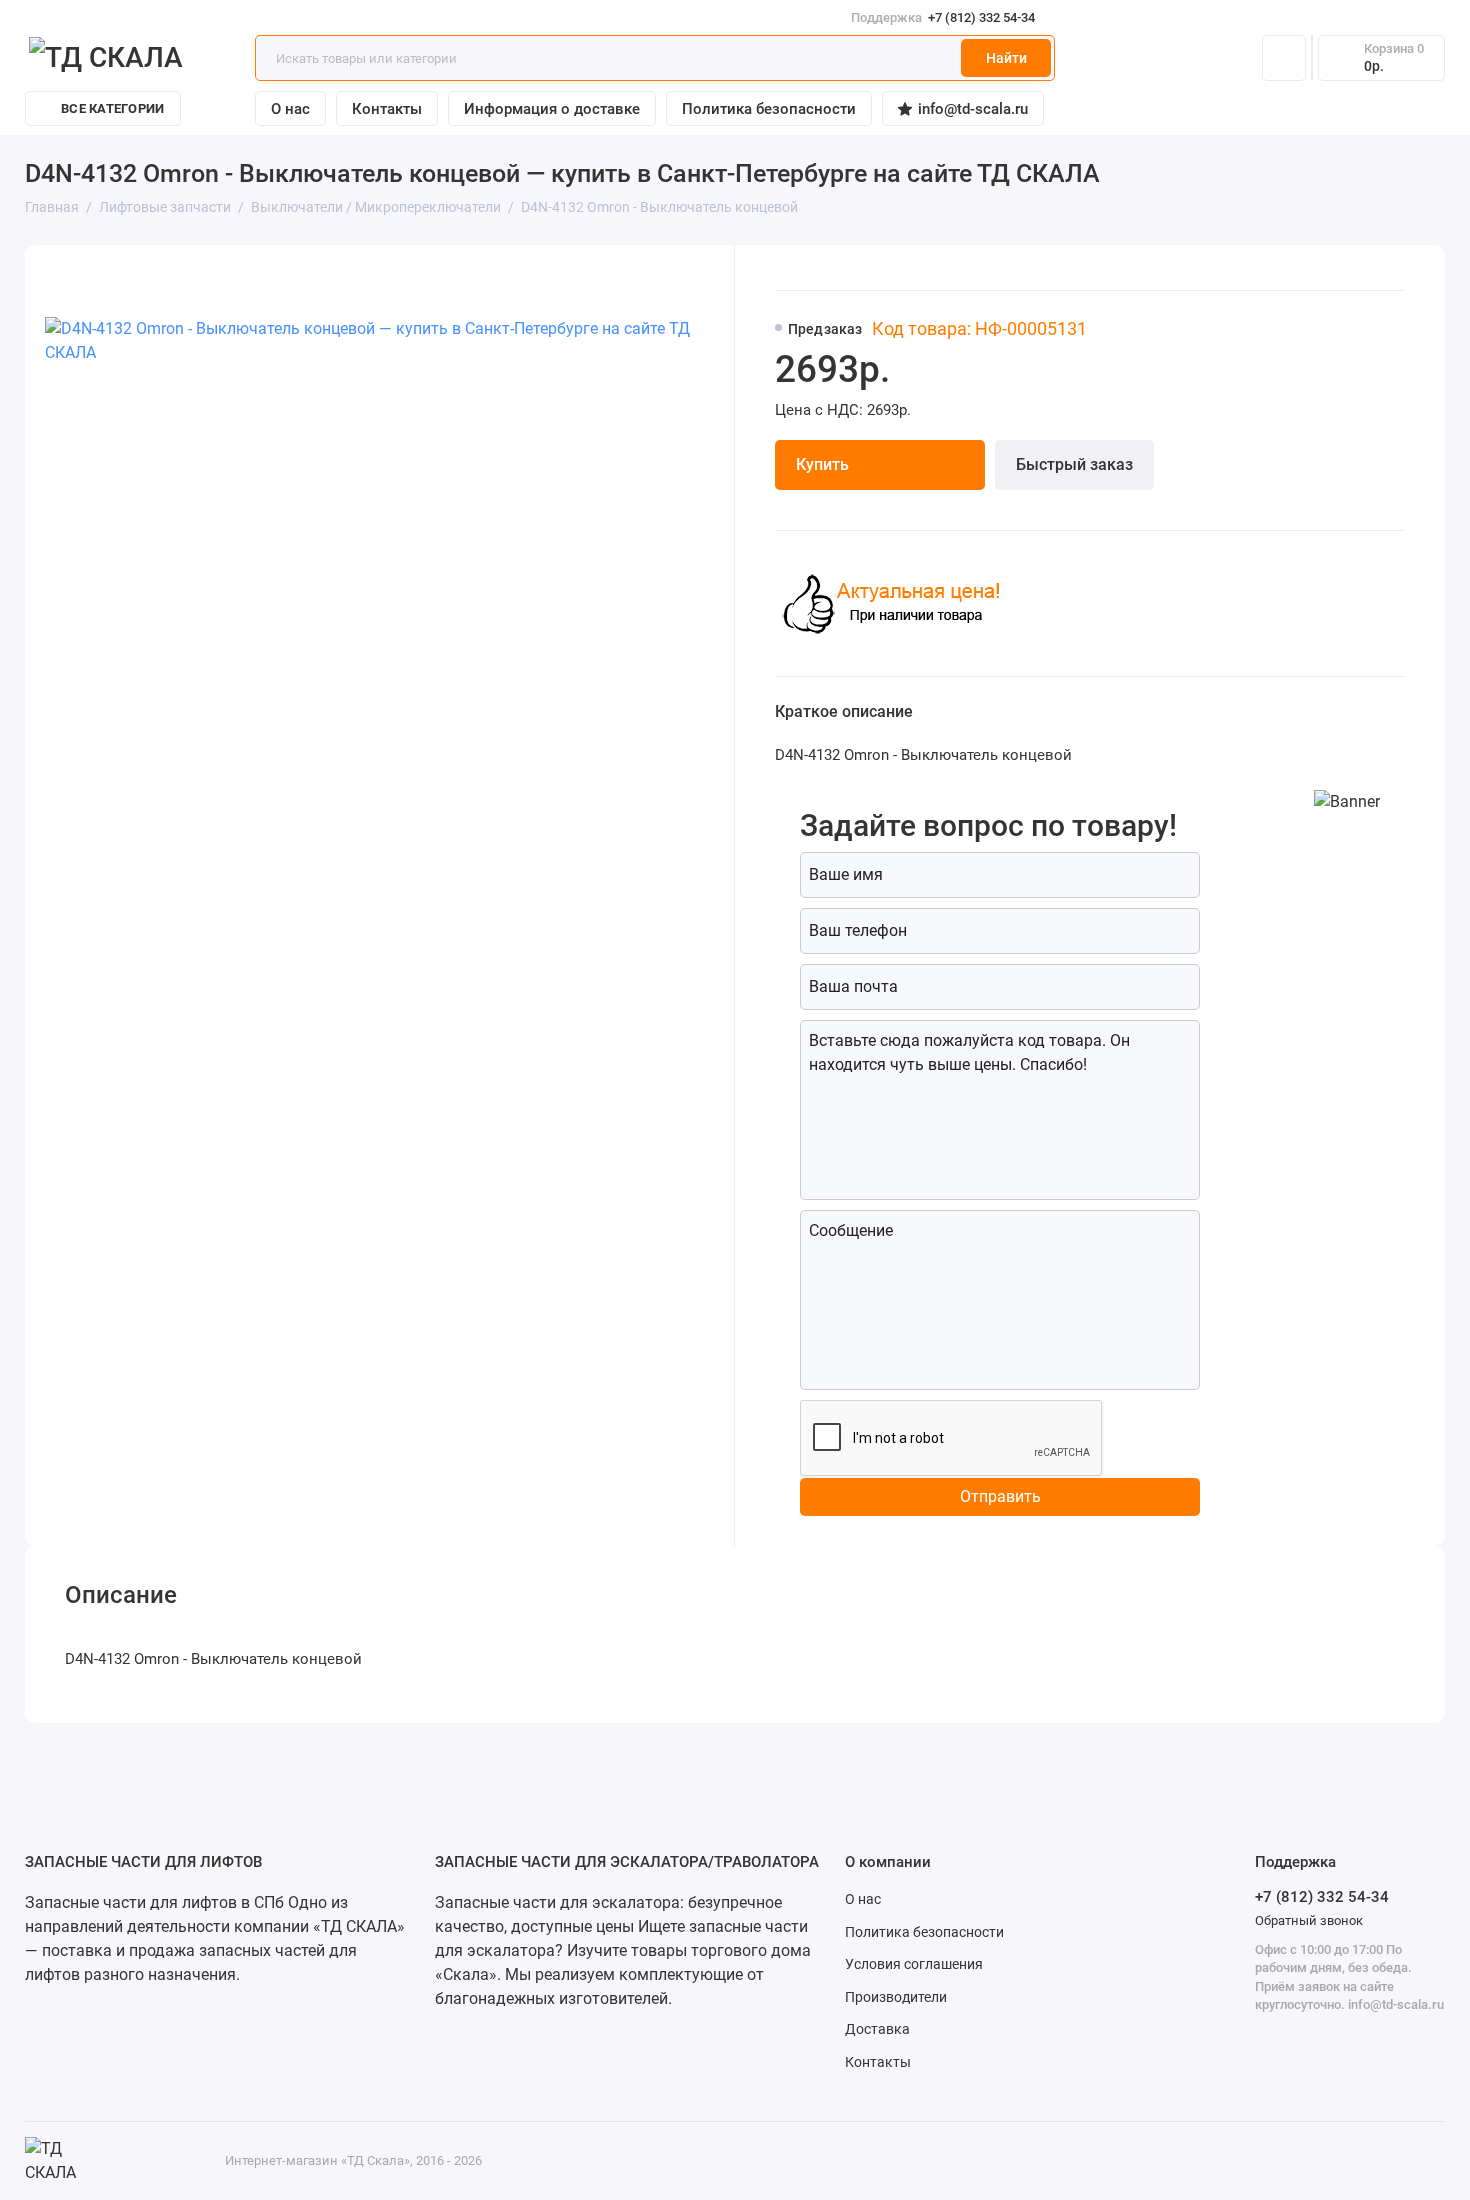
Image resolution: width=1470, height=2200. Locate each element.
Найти (1006, 58)
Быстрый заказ (1074, 464)
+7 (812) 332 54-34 (943, 17)
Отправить (1000, 1496)
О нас (290, 109)
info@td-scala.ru (973, 109)
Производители (896, 1997)
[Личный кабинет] (1284, 58)
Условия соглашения (914, 1964)
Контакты (387, 109)
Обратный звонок (1309, 1920)
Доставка (877, 2029)
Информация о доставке (552, 109)
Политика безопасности (769, 109)
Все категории (112, 108)
